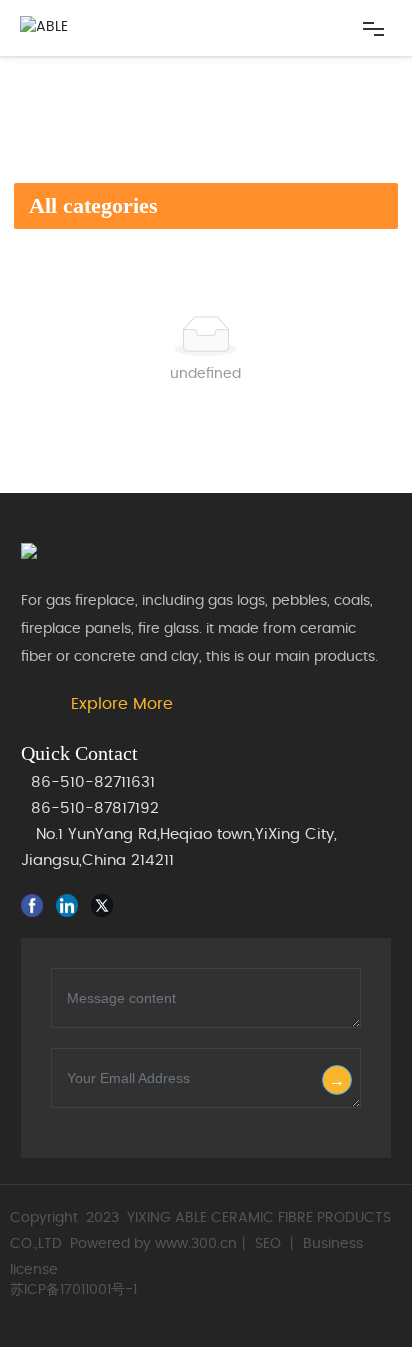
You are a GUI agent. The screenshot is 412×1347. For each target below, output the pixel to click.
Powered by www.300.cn (153, 1244)
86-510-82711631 (93, 782)
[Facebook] (36, 905)
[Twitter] (106, 905)
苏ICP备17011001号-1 (73, 1290)
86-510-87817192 (95, 808)
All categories (93, 205)
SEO (268, 1244)
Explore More (122, 704)
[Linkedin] (71, 905)
